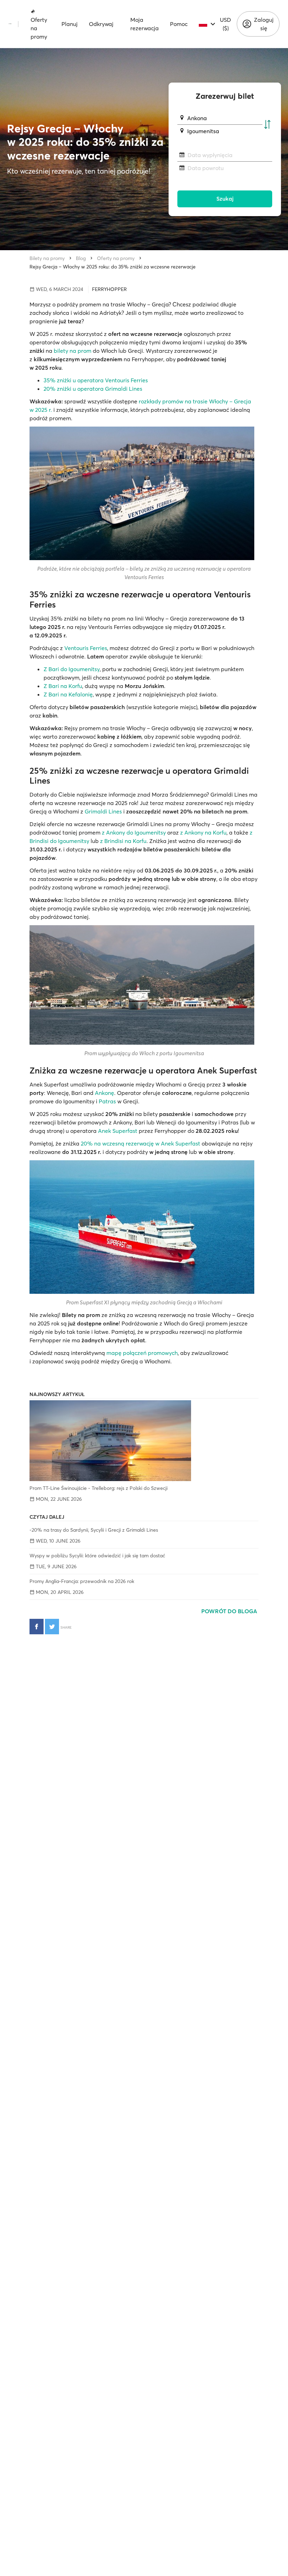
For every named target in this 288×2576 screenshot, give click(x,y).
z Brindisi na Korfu (123, 841)
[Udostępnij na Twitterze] (52, 1627)
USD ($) (225, 24)
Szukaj (225, 199)
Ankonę (104, 1093)
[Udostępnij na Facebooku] (37, 1627)
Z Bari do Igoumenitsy (72, 669)
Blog (81, 258)
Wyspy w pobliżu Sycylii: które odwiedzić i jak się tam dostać (97, 1556)
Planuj (70, 24)
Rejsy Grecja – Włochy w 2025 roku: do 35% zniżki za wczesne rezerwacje (113, 267)
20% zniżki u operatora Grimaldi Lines (93, 389)
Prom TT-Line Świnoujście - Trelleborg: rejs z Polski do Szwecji (99, 1488)
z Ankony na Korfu (203, 832)
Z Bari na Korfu (63, 686)
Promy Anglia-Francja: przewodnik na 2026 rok (82, 1581)
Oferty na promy (39, 28)
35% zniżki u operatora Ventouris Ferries (96, 380)
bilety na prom (73, 351)
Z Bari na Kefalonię (68, 694)
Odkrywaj (101, 24)
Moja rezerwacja (145, 24)
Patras (107, 1101)
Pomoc (179, 24)
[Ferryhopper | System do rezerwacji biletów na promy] (10, 24)
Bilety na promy (47, 258)
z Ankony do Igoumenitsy (134, 832)
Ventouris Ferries (86, 648)
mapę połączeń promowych (142, 1353)
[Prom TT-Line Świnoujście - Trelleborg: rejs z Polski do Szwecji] (144, 1441)
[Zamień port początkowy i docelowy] (267, 125)
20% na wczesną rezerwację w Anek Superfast (140, 1143)
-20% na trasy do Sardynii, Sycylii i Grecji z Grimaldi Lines (94, 1530)
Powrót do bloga (230, 1611)
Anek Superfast (118, 1131)
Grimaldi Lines (103, 811)
